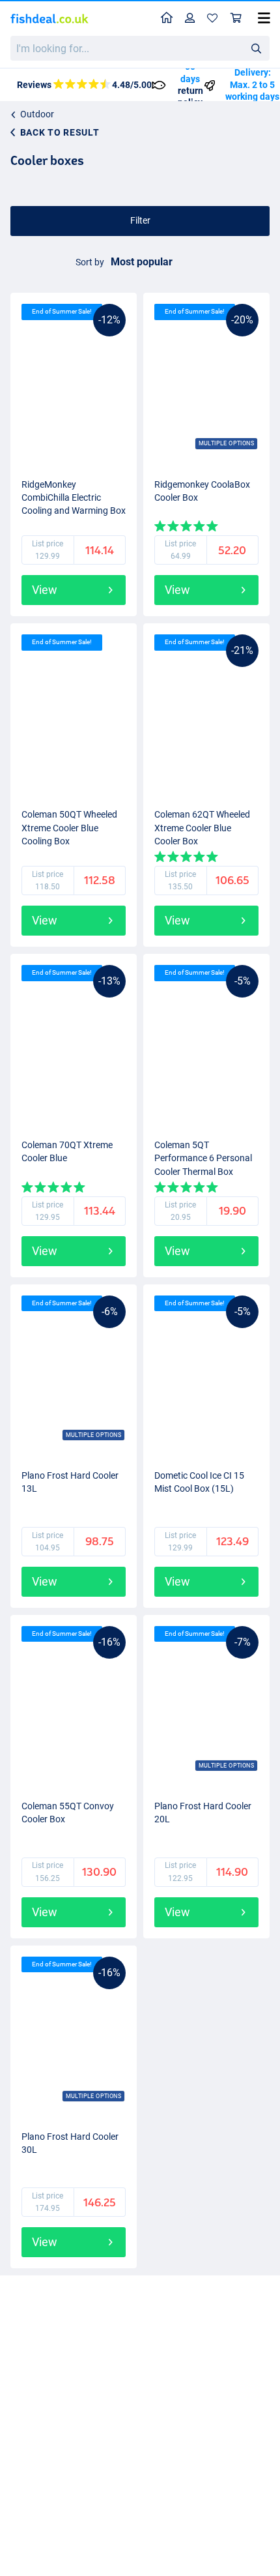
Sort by (90, 262)
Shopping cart (236, 19)
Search (256, 48)
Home (167, 19)
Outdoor (37, 114)
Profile (190, 19)
